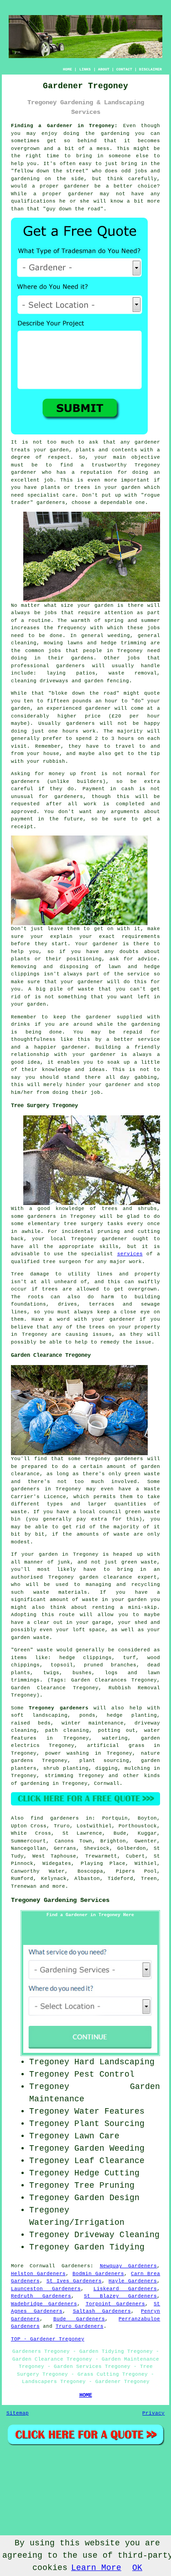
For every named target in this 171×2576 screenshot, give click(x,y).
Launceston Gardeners (46, 2289)
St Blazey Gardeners (120, 2296)
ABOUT (104, 69)
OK (137, 2568)
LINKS (85, 69)
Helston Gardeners (38, 2274)
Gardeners (76, 2266)
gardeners (70, 666)
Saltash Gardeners (102, 2311)
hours (126, 739)
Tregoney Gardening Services (60, 1900)
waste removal (133, 673)
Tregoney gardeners (58, 1708)
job (96, 1093)
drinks (21, 1024)
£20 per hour (136, 716)
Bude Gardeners (79, 2319)
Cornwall (107, 1783)
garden (110, 134)
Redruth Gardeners (41, 2296)
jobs (51, 613)
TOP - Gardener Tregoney (48, 2339)
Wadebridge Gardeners (44, 2304)
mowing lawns (63, 643)
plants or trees (66, 487)
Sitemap (18, 2413)
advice (147, 959)
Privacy (153, 2413)
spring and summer (132, 621)
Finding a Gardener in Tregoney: (65, 126)
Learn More (96, 2568)
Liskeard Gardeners (125, 2289)
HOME (67, 69)
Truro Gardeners (80, 2326)
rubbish (54, 761)
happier (45, 1047)
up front (83, 774)
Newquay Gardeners (129, 2266)
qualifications (33, 201)
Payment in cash (108, 789)
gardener (147, 442)
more (59, 1886)
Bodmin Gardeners (98, 2274)
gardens (82, 658)
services (130, 1254)
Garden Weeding (109, 2148)
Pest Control (104, 2074)
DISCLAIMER (150, 69)
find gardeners (55, 1818)
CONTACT (124, 69)
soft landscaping (39, 1715)
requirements (141, 937)
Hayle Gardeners (133, 2281)
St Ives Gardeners (74, 2281)
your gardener (94, 1055)
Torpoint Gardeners (116, 2304)
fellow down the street (50, 171)
